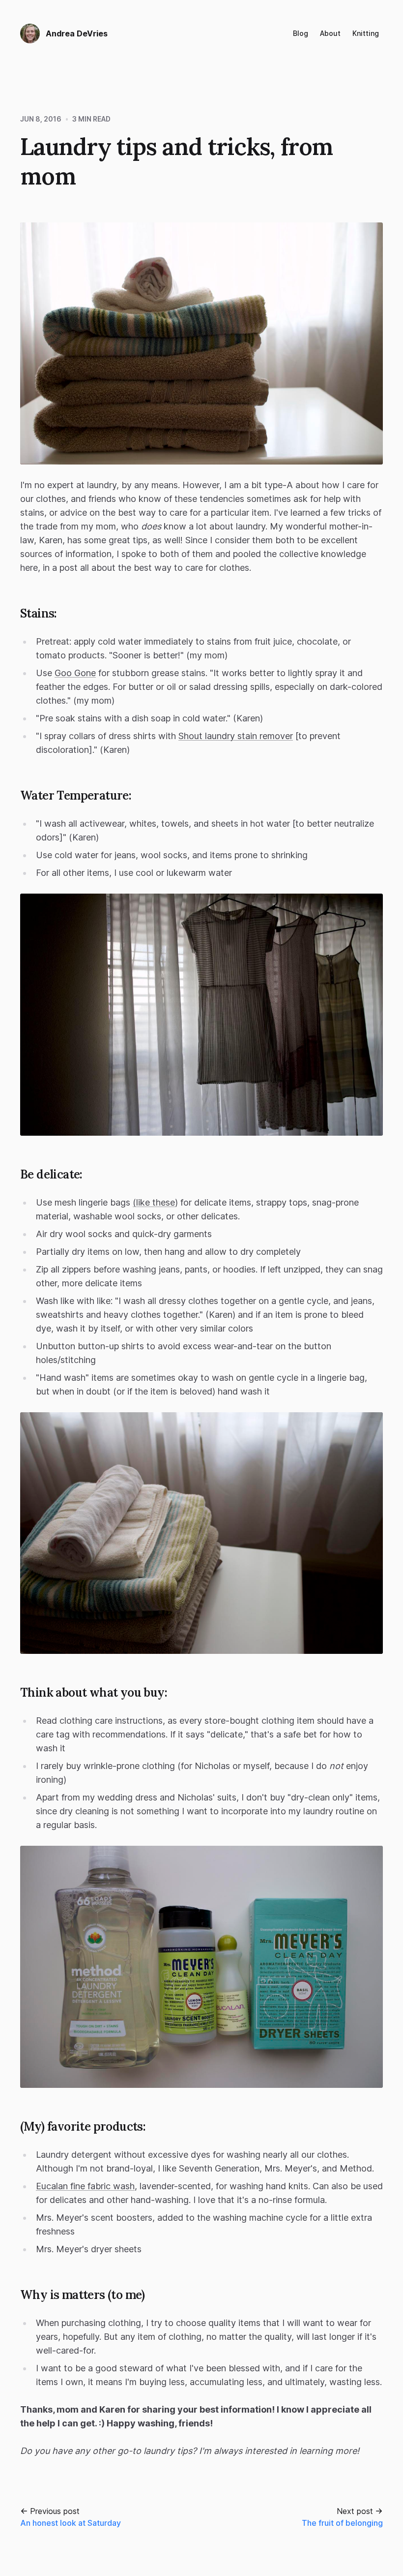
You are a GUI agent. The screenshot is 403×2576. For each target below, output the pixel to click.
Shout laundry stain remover (236, 736)
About (330, 33)
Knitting (366, 33)
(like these (154, 1202)
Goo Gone (75, 673)
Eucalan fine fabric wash (85, 2186)
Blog (301, 33)
